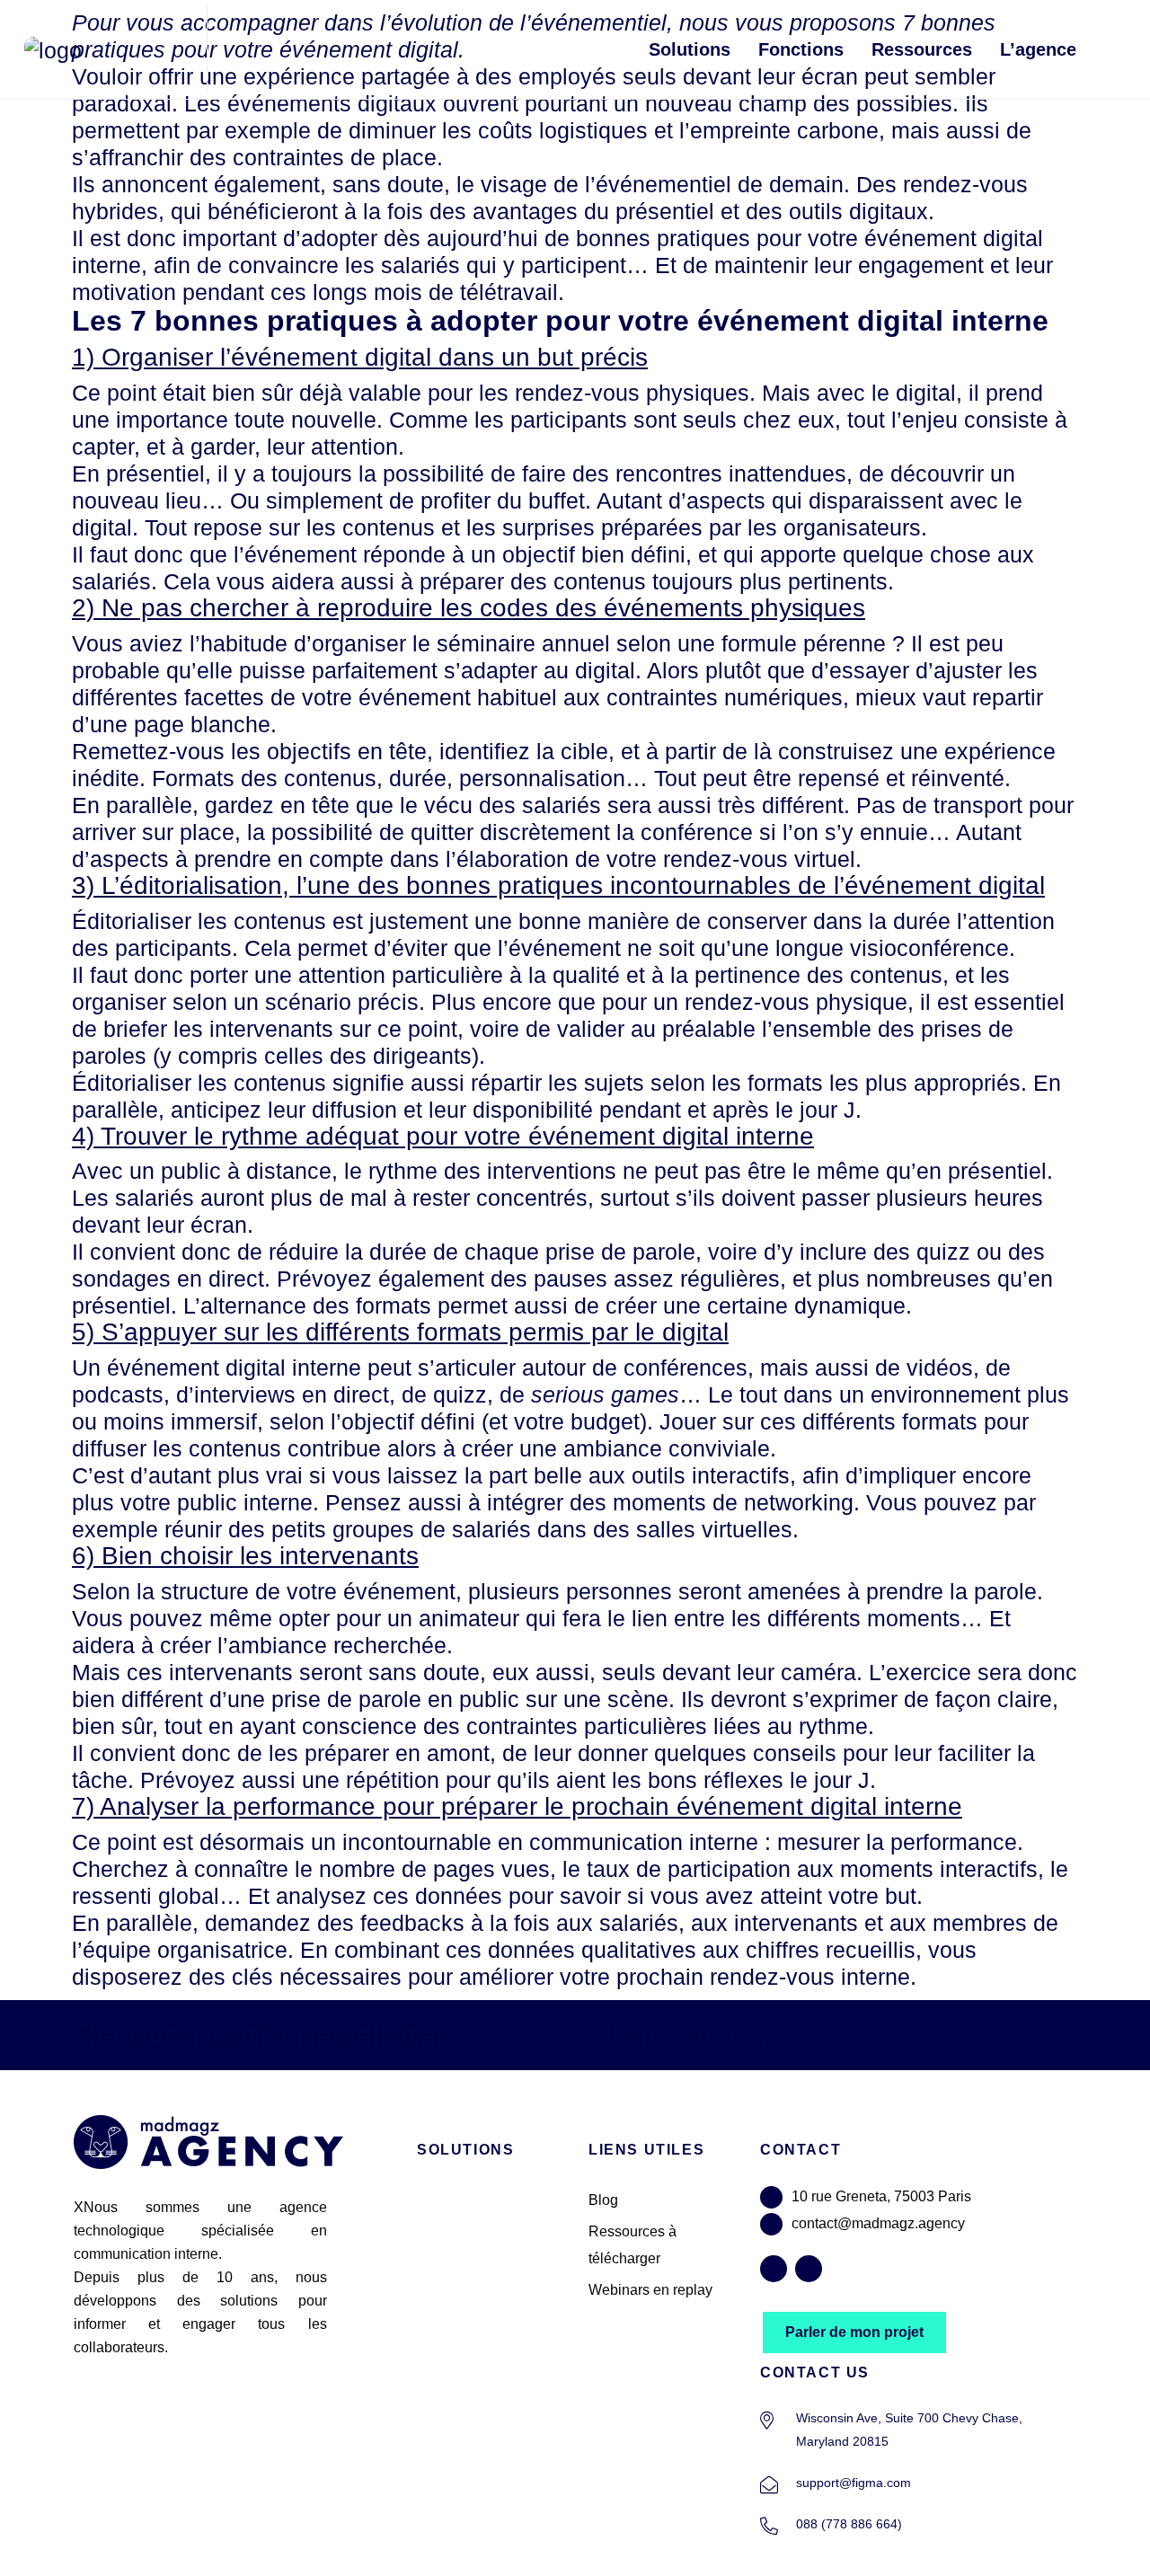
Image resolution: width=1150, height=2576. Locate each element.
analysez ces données (389, 1896)
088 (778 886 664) (849, 2524)
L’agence (1038, 49)
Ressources (922, 49)
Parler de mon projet (854, 2332)
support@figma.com (854, 2483)
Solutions (690, 49)
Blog (603, 2200)
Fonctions (801, 49)
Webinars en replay (650, 2290)
